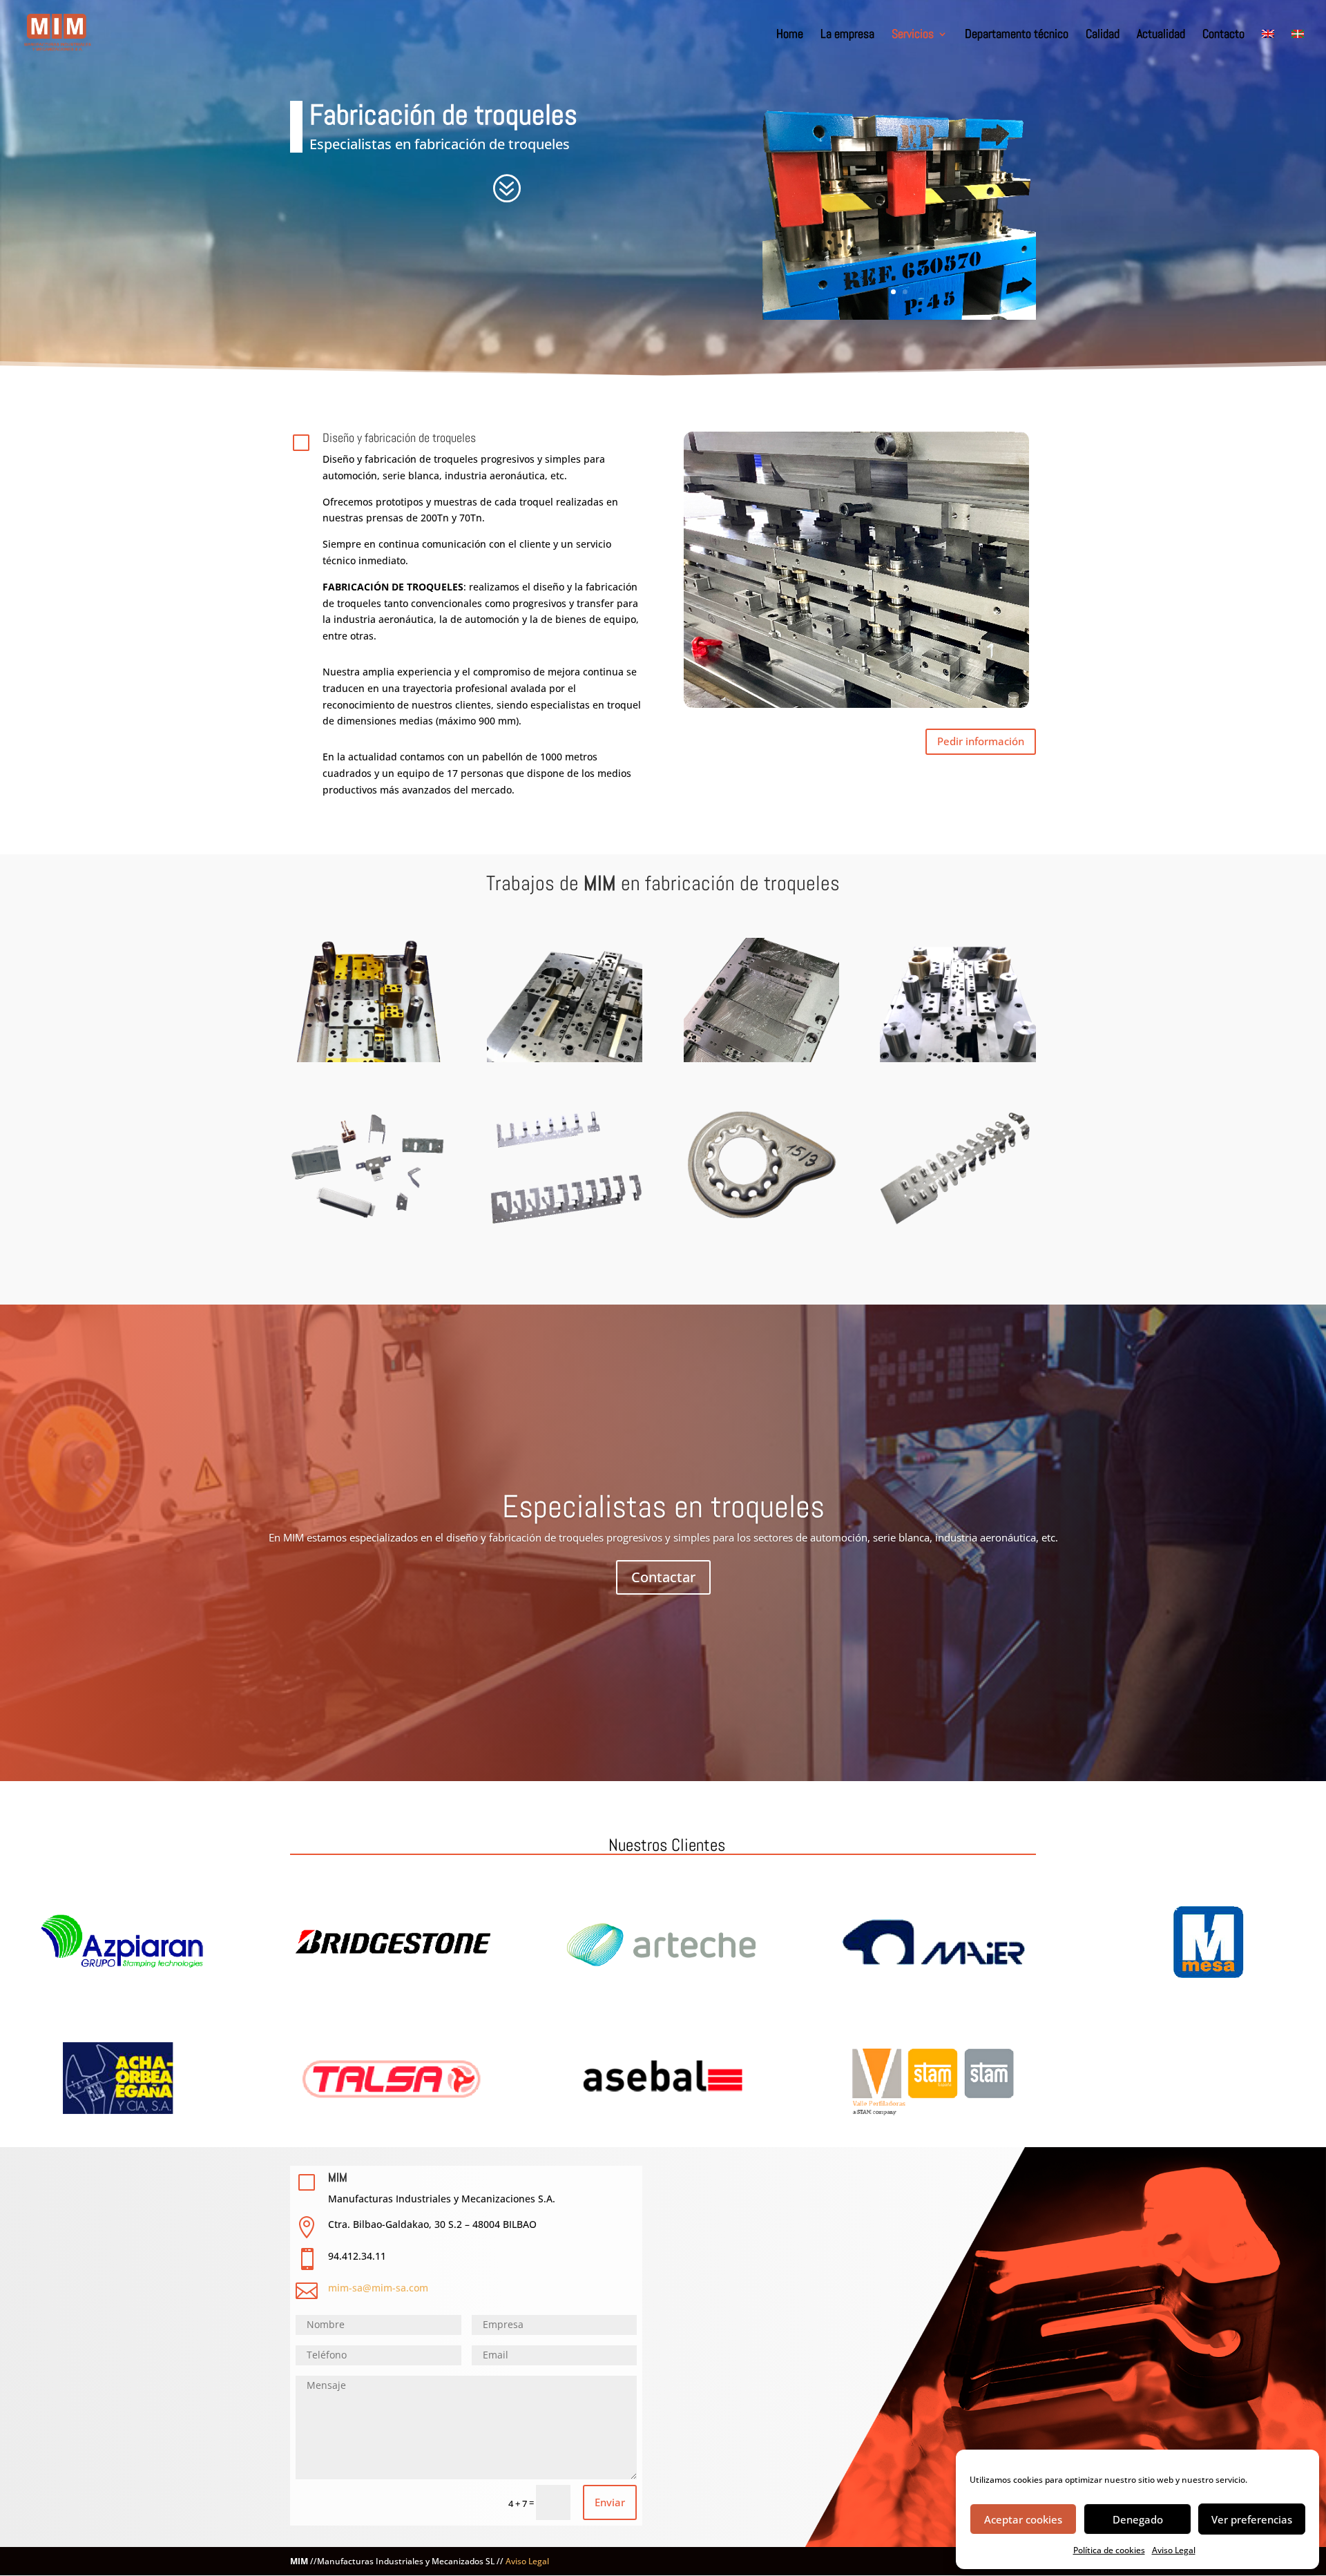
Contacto (1223, 35)
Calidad (1103, 35)
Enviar (610, 2502)
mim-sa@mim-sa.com (378, 2288)
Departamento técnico (1017, 35)
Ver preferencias (1252, 2519)
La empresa (847, 35)
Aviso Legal (1174, 2550)
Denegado (1138, 2519)
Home (790, 35)
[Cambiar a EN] (1268, 48)
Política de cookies (1109, 2550)
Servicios (913, 35)
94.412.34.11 (357, 2256)
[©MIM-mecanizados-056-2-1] (899, 316)
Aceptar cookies (1023, 2519)
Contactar (663, 1577)
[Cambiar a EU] (1298, 48)
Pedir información (981, 741)
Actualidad (1161, 35)
